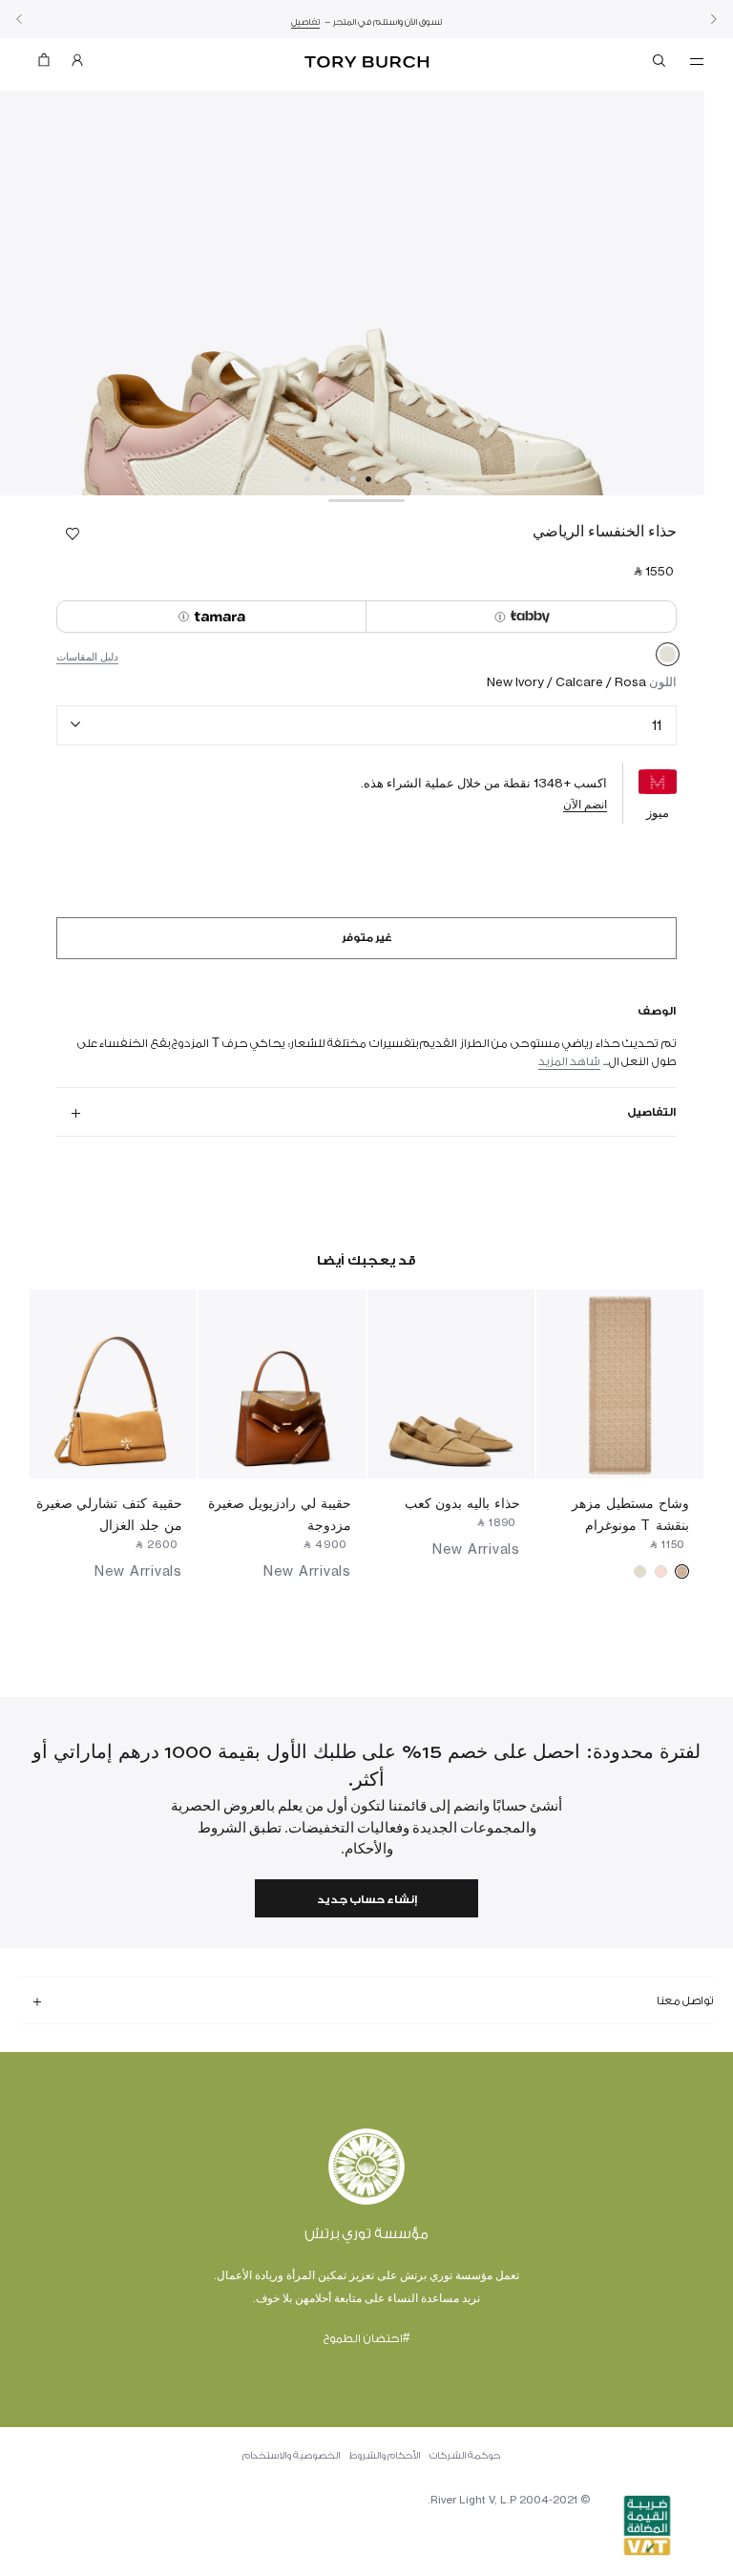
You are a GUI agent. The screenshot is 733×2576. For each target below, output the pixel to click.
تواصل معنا (685, 2000)
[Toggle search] (660, 64)
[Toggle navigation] (697, 60)
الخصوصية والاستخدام (291, 2456)
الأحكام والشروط (385, 2456)
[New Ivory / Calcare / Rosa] (668, 658)
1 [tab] (368, 479)
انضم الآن (585, 804)
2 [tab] (353, 479)
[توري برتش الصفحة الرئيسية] (366, 63)
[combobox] (366, 726)
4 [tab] (323, 479)
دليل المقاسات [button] (87, 657)
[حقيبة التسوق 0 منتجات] (52, 64)
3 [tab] (338, 479)
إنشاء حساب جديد (367, 1900)
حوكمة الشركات (465, 2456)
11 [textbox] (657, 725)
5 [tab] (307, 479)
